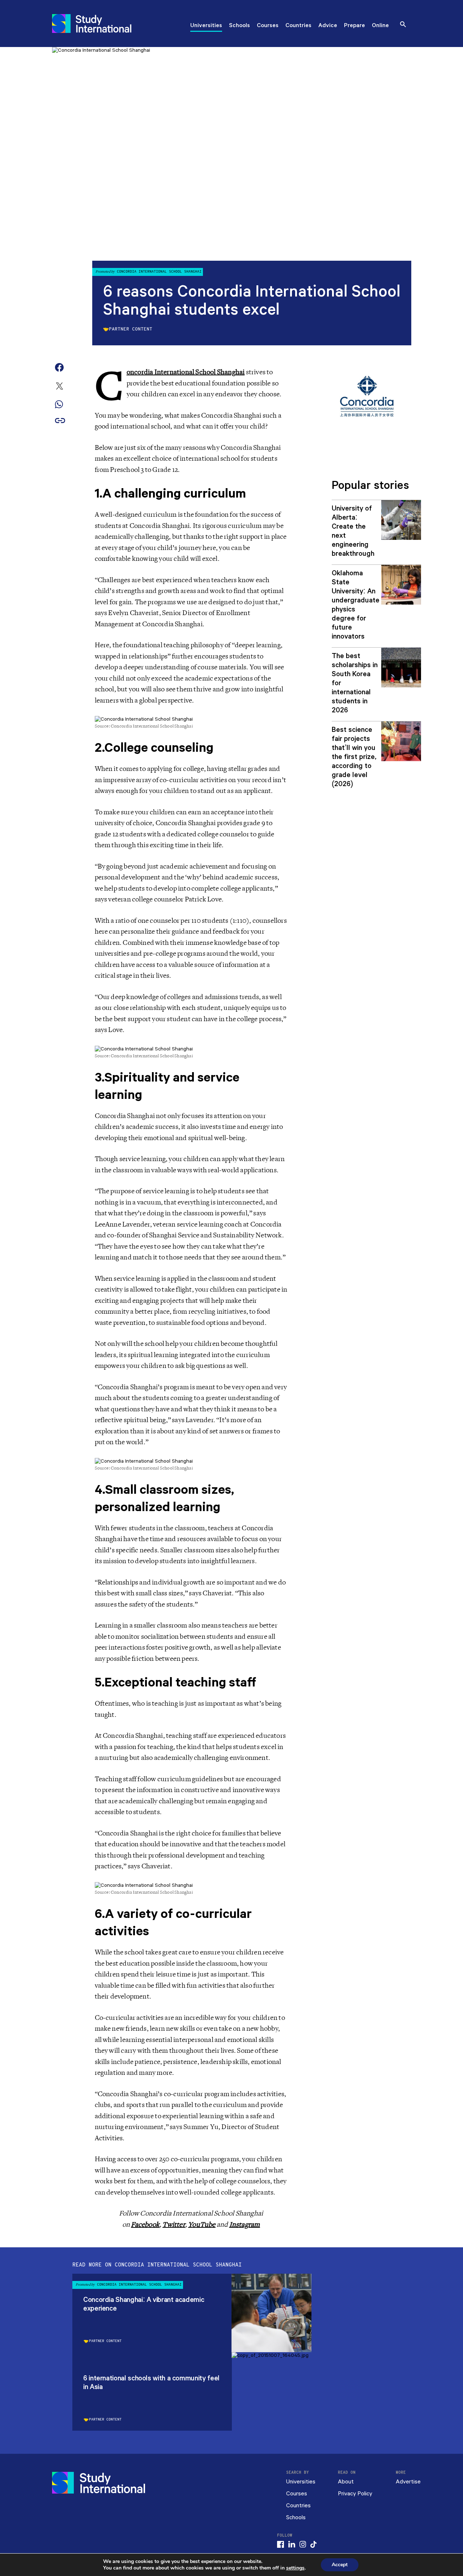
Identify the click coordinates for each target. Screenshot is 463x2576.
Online (380, 26)
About (346, 2482)
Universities (206, 26)
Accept (340, 2565)
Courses (268, 26)
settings (295, 2568)
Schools (239, 26)
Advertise (408, 2482)
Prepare (354, 26)
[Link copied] (60, 421)
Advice (328, 26)
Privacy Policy (355, 2494)
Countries (298, 26)
